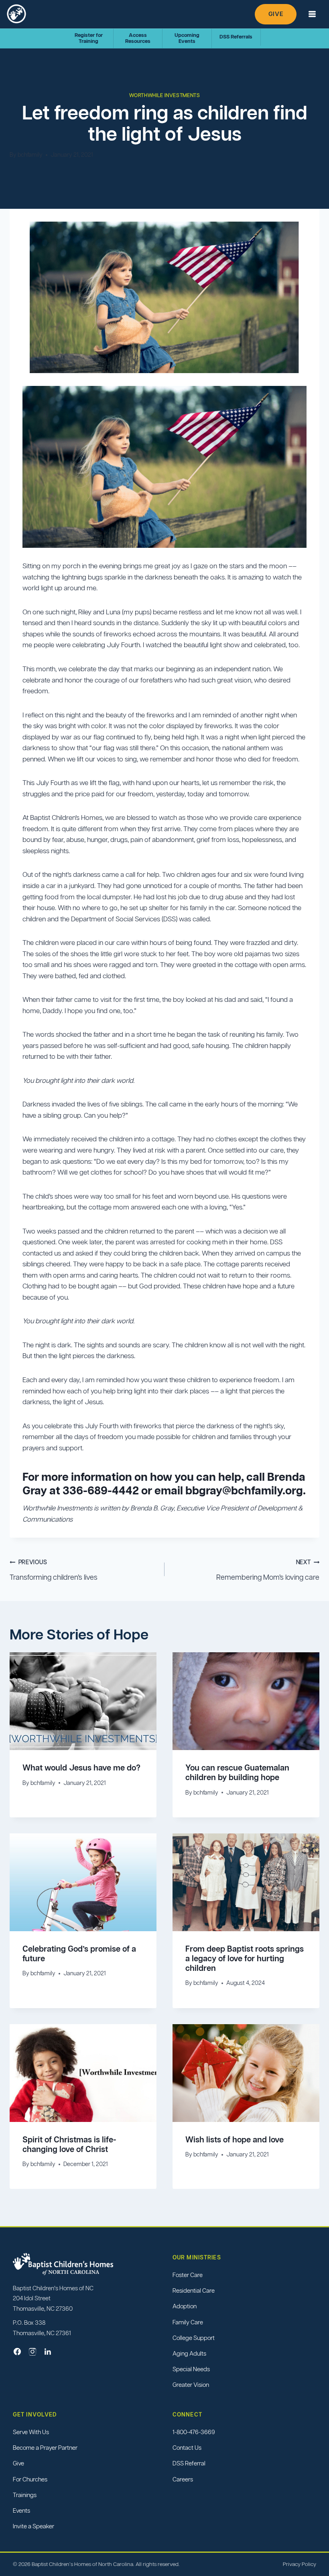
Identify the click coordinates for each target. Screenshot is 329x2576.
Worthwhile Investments (165, 95)
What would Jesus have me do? (81, 1768)
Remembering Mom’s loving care (268, 1570)
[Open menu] (312, 14)
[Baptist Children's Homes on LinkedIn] (48, 2352)
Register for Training (89, 38)
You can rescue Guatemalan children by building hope (237, 1773)
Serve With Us (31, 2432)
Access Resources (138, 38)
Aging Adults (189, 2353)
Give (276, 14)
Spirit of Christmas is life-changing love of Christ (69, 2144)
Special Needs (191, 2369)
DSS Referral (189, 2463)
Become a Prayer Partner (45, 2448)
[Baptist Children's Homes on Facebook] (17, 2352)
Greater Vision (191, 2385)
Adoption (185, 2306)
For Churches (30, 2479)
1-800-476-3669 (194, 2432)
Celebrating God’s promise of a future (79, 1954)
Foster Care (188, 2275)
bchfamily (30, 155)
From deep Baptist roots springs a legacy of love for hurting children (245, 1958)
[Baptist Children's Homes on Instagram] (32, 2352)
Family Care (188, 2322)
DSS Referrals (236, 37)
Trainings (25, 2495)
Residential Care (194, 2290)
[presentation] (83, 1701)
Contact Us (187, 2448)
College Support (194, 2338)
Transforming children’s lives (54, 1570)
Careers (183, 2479)
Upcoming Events (187, 38)
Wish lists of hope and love (235, 2140)
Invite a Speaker (34, 2526)
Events (21, 2510)
